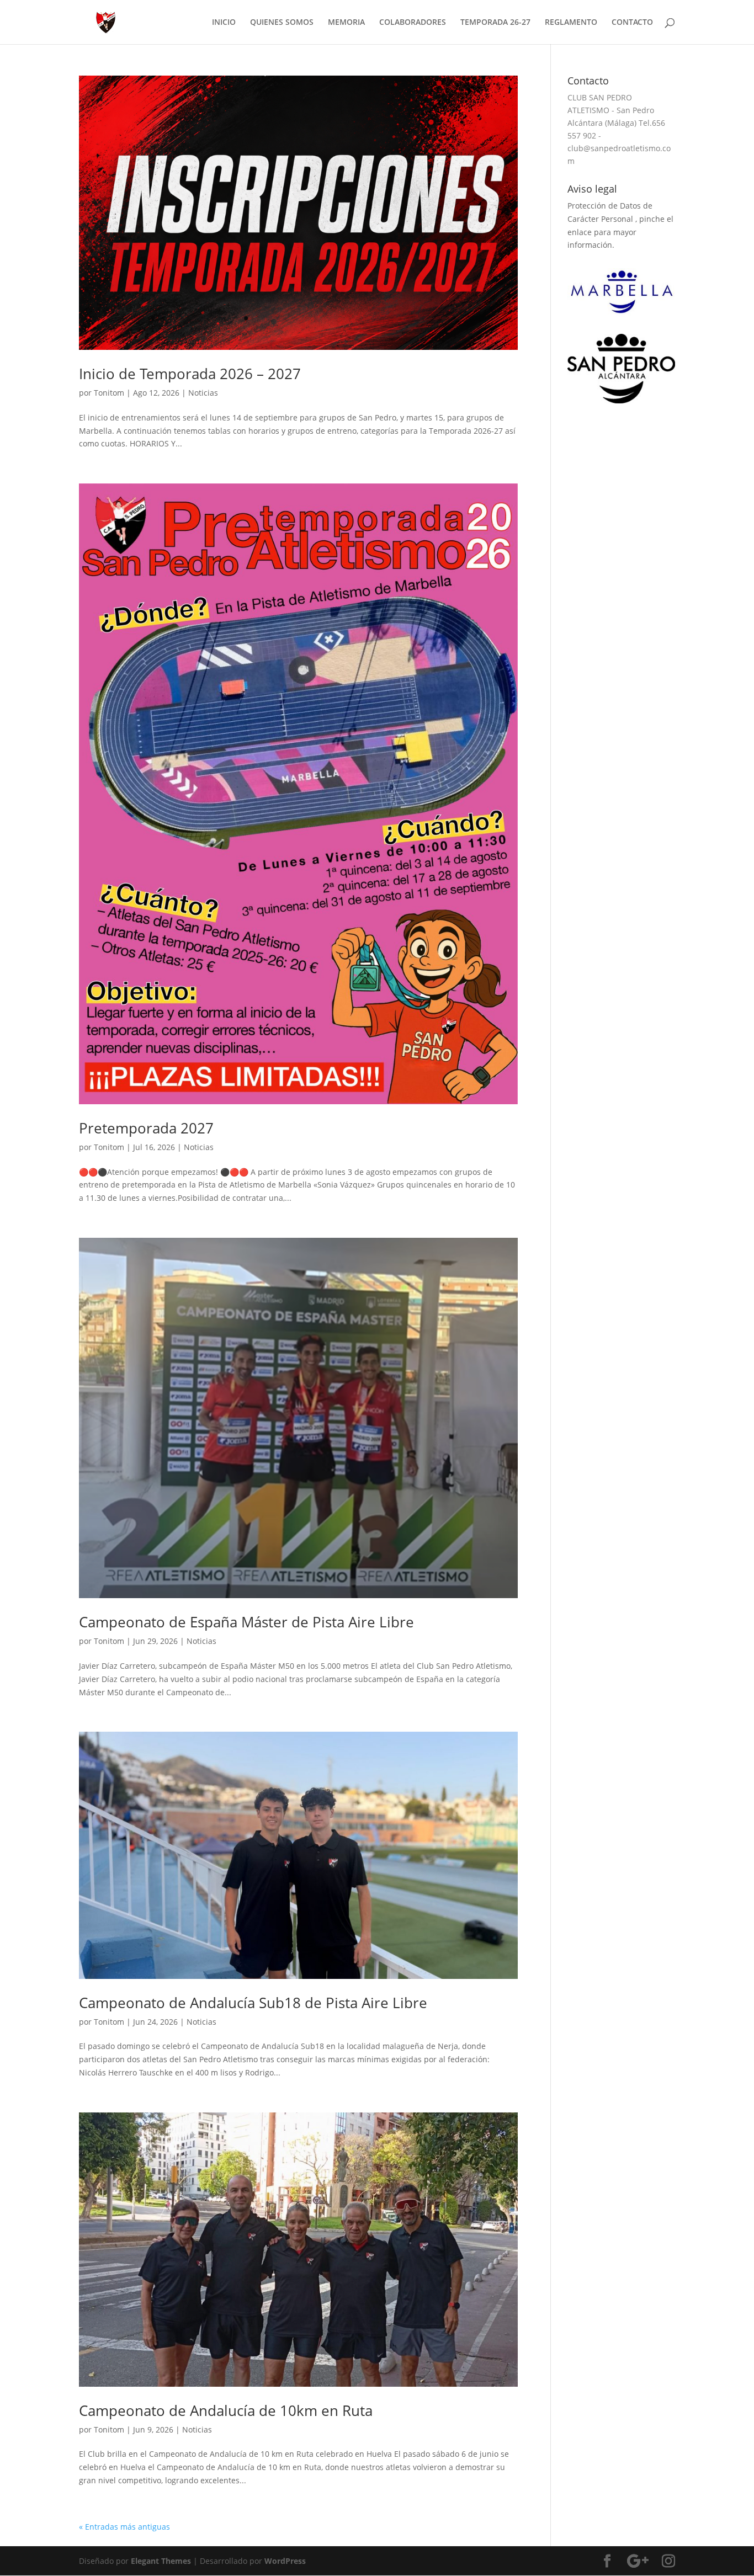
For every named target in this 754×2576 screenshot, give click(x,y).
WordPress (285, 2561)
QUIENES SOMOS (282, 23)
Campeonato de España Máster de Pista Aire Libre (246, 1622)
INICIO (224, 23)
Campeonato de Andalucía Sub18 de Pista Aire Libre (253, 2003)
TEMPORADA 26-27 (495, 23)
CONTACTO (632, 23)
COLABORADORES (413, 23)
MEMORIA (346, 23)
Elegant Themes (161, 2561)
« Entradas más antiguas (124, 2527)
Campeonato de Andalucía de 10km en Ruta (226, 2410)
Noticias (203, 393)
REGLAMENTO (571, 23)
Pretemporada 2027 (146, 1128)
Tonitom (109, 393)
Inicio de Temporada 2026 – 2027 (190, 374)
